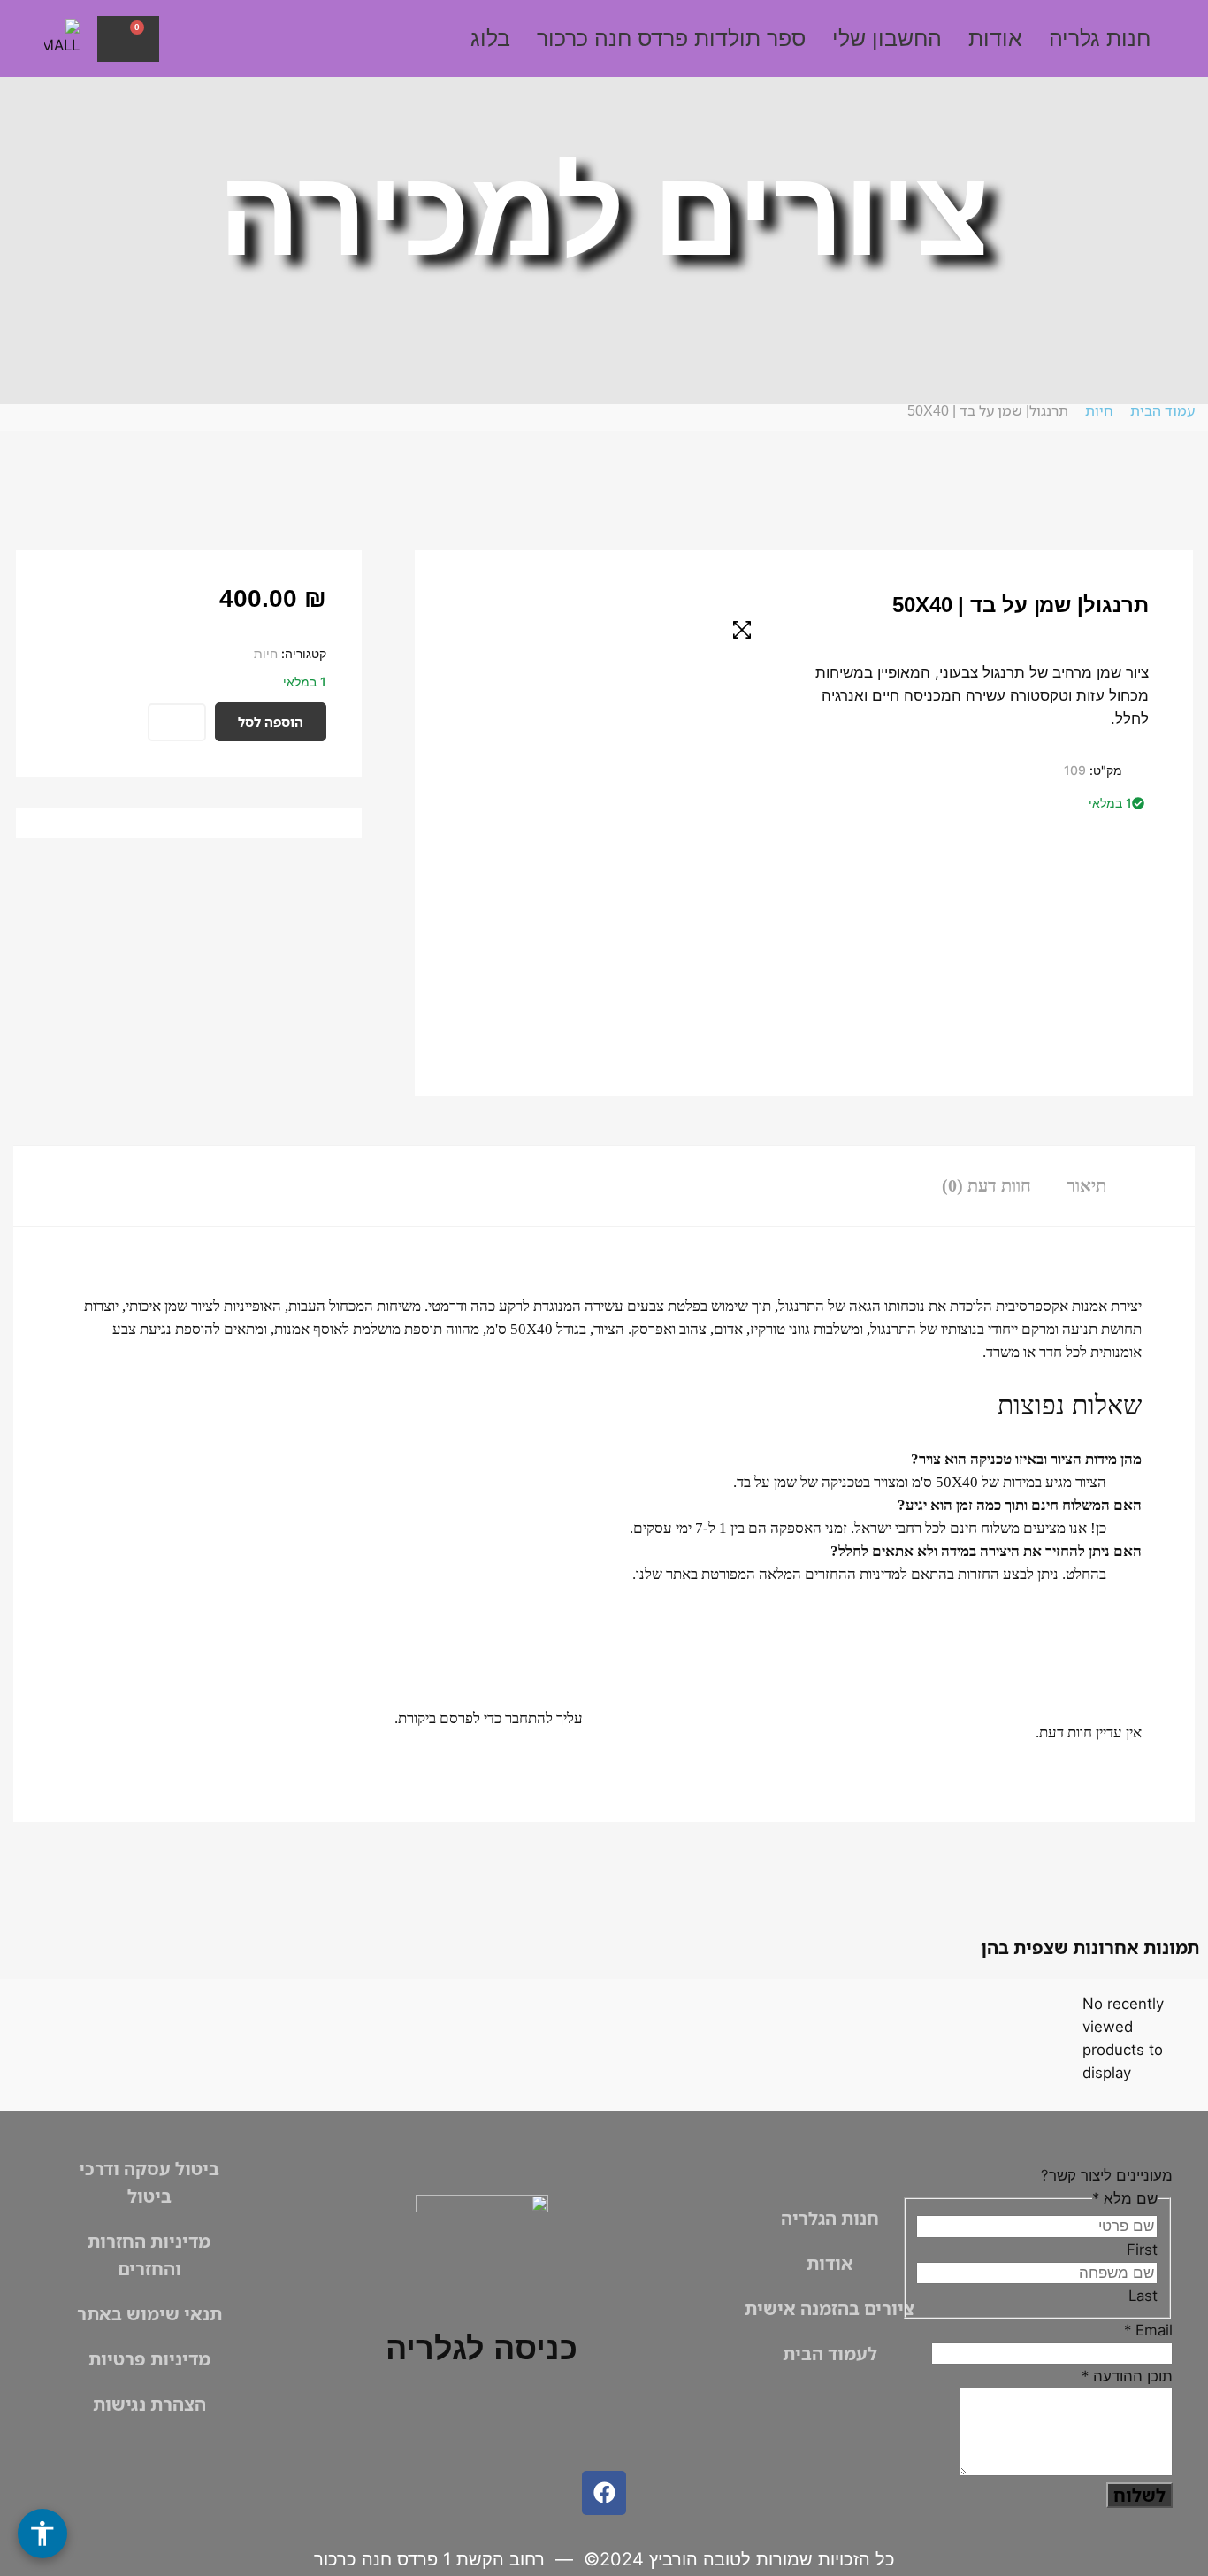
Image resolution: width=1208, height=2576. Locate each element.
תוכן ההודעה (1127, 2376)
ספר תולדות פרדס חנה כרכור (671, 38)
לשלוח (1139, 2495)
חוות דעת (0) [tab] (986, 1185)
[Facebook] (604, 2493)
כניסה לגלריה (482, 2348)
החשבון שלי (887, 38)
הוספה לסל (271, 722)
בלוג (490, 38)
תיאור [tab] (1086, 1185)
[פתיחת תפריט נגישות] (42, 2534)
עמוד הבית (1162, 410)
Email (1148, 2330)
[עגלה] (128, 39)
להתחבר (529, 1718)
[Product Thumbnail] (742, 630)
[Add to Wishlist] (177, 722)
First (1142, 2250)
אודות (995, 38)
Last (1143, 2296)
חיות (1099, 410)
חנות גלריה (1100, 38)
